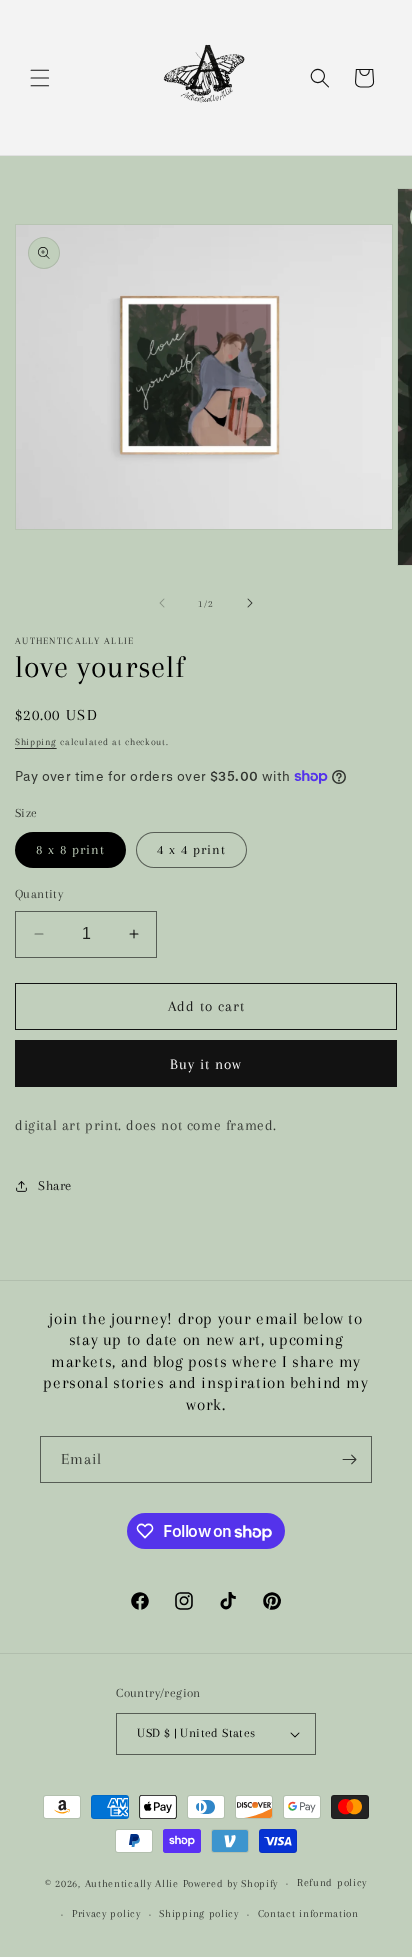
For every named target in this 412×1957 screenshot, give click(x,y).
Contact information (308, 1913)
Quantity (39, 894)
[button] (40, 78)
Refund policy (332, 1882)
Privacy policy (106, 1913)
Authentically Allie (132, 1883)
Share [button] (55, 1185)
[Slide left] (162, 603)
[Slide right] (250, 603)
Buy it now (206, 1064)
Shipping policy (199, 1913)
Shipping (36, 741)
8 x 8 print (70, 849)
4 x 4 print (191, 849)
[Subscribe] (349, 1459)
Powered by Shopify (231, 1883)
